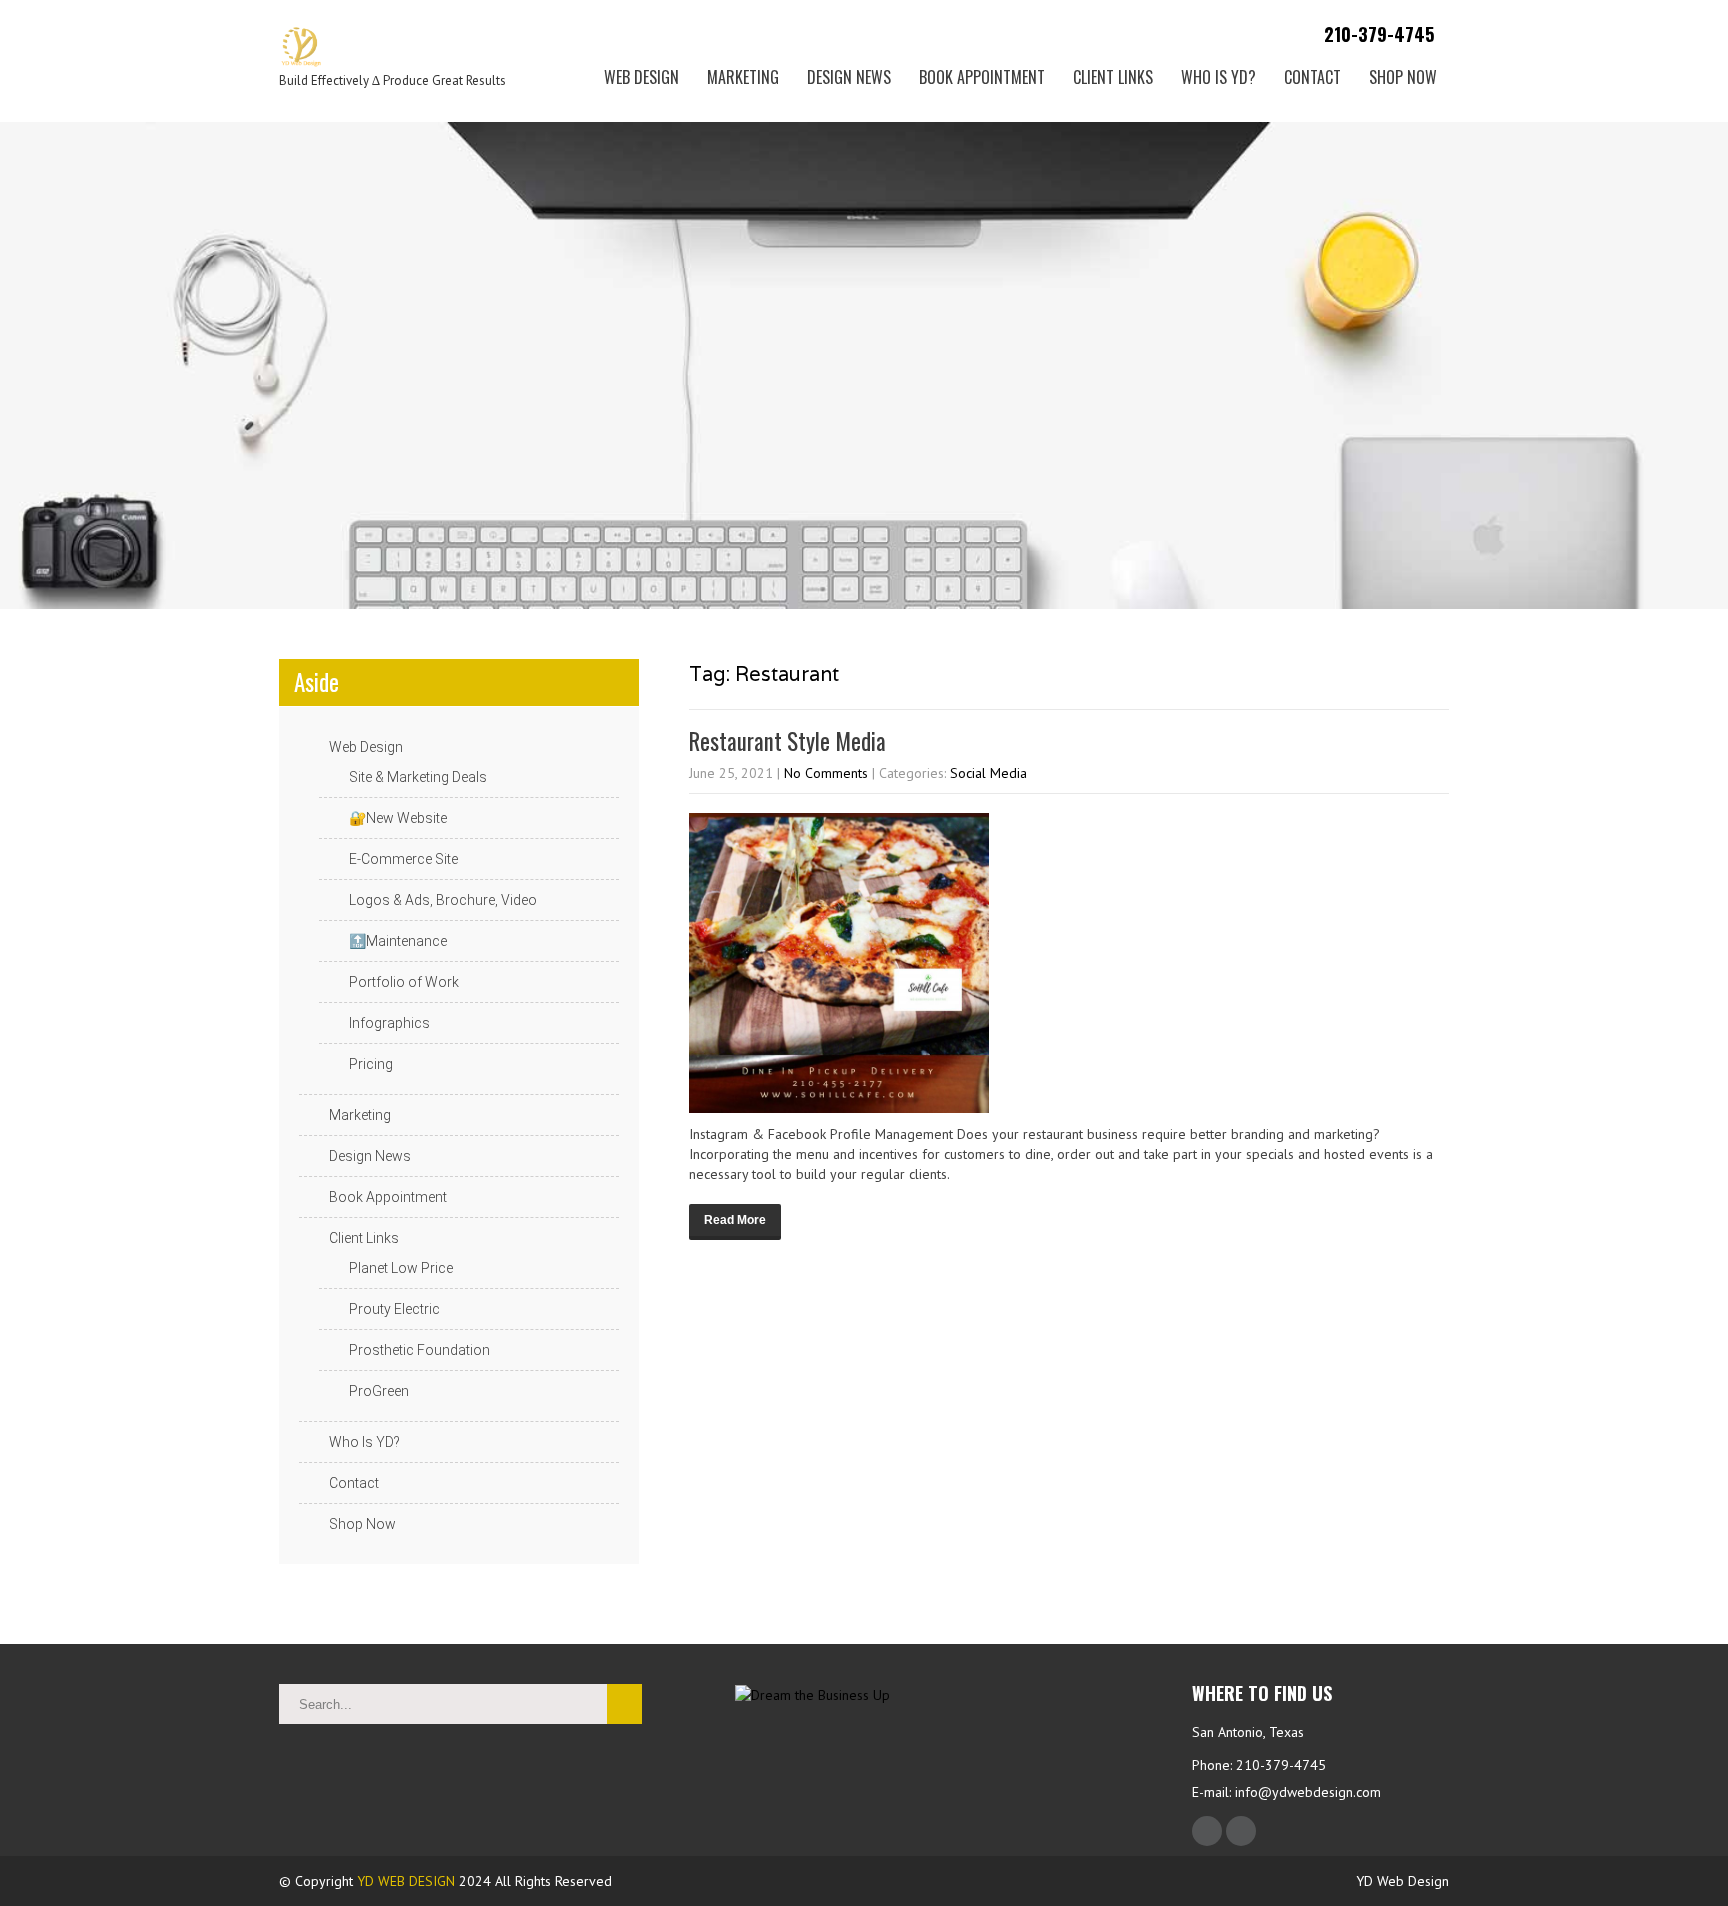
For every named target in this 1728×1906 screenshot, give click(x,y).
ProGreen (379, 1391)
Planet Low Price (401, 1268)
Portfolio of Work (404, 982)
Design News (849, 77)
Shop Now (1403, 77)
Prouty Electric (394, 1309)
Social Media (988, 773)
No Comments (826, 773)
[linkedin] (1241, 1831)
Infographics (389, 1023)
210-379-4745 (1376, 34)
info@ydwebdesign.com (1308, 1792)
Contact (1312, 77)
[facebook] (1207, 1831)
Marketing (743, 77)
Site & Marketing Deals (418, 777)
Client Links (1113, 77)
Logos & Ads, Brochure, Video (443, 900)
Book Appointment (982, 77)
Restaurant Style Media (787, 741)
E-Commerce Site (403, 859)
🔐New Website (398, 818)
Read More (735, 1220)
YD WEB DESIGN (406, 1881)
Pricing (371, 1064)
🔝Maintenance (398, 941)
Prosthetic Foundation (419, 1350)
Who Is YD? (1218, 77)
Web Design (641, 77)
